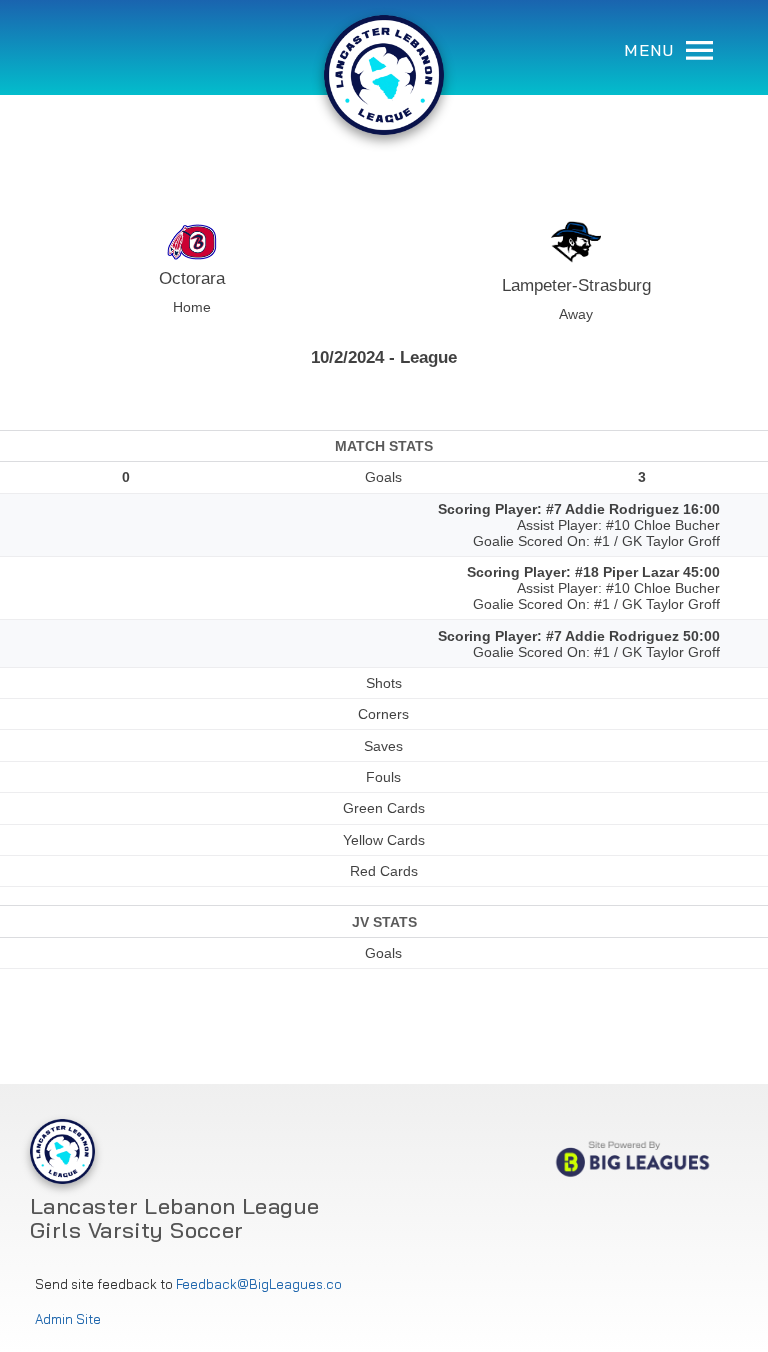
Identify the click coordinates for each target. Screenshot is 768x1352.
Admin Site (68, 1319)
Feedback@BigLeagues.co (259, 1284)
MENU (652, 50)
